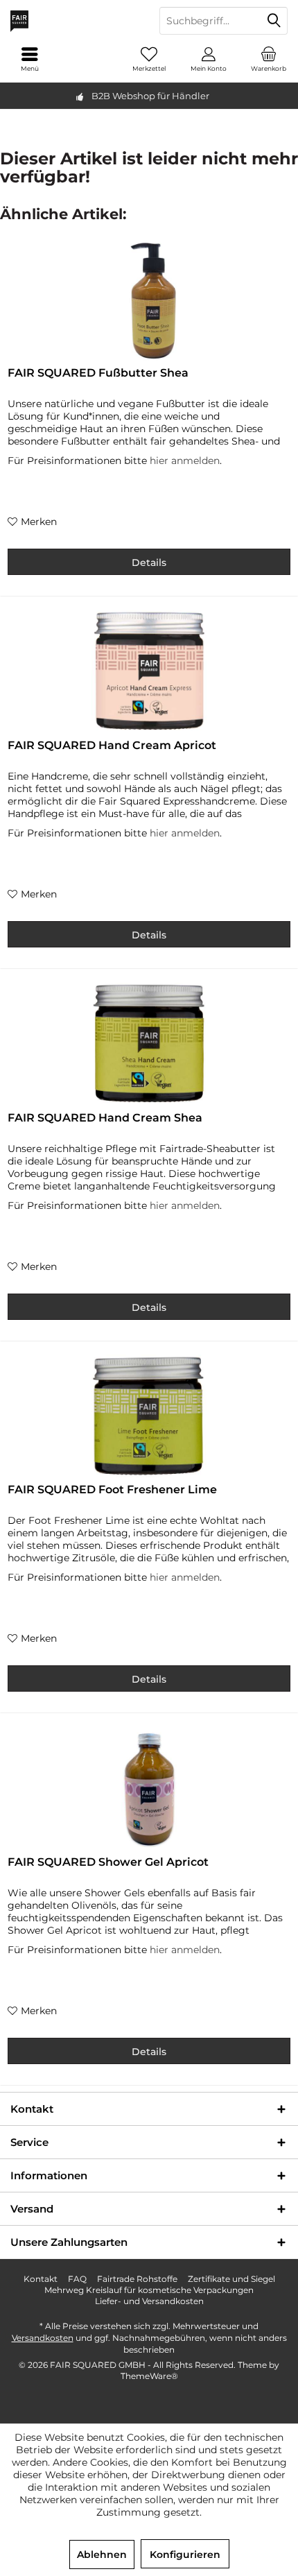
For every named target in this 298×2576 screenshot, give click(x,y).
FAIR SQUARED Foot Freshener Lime (112, 1489)
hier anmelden (185, 461)
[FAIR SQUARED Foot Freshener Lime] (149, 1417)
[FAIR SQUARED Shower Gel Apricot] (149, 1789)
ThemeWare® (149, 2376)
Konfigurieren (185, 2554)
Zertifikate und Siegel (231, 2279)
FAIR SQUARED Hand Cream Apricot (112, 745)
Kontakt (41, 2279)
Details (149, 563)
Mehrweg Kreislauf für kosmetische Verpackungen (149, 2290)
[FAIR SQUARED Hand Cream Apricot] (149, 673)
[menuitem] (268, 59)
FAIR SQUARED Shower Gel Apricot (108, 1862)
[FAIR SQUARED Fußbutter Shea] (149, 300)
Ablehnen (102, 2554)
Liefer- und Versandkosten (149, 2301)
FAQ (77, 2279)
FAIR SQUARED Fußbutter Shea (98, 373)
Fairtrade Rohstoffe (137, 2279)
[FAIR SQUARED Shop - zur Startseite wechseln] (74, 21)
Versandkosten (43, 2338)
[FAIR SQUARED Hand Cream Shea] (149, 1045)
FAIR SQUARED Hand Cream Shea (105, 1118)
